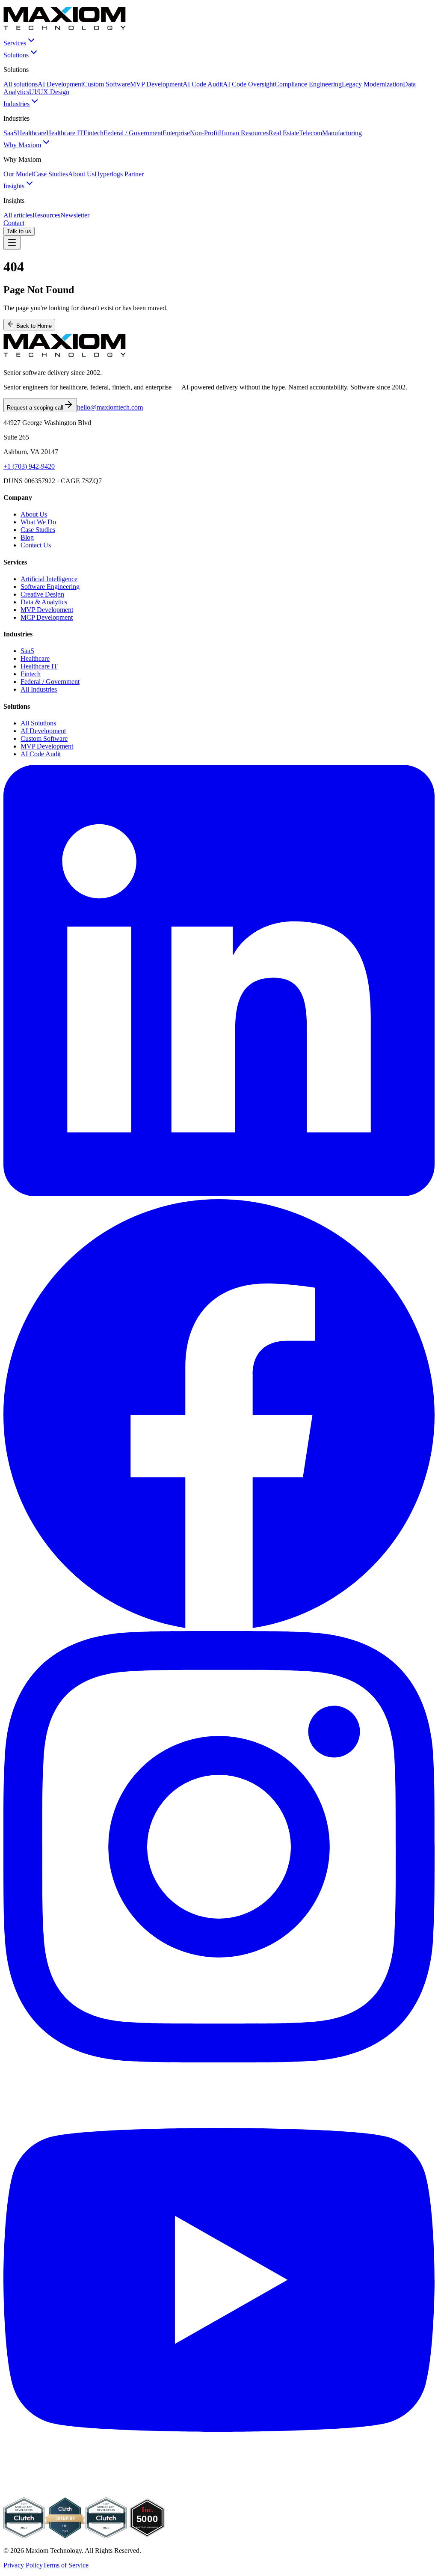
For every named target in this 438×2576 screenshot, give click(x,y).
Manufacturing (342, 133)
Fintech (93, 133)
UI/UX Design (49, 92)
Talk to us (19, 231)
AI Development (60, 84)
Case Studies (51, 174)
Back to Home (33, 326)
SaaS (10, 133)
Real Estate (284, 133)
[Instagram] (219, 2060)
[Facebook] (219, 1627)
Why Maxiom (22, 145)
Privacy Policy (23, 2565)
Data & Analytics (44, 602)
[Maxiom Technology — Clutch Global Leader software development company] (24, 2536)
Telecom (311, 133)
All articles (18, 215)
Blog (27, 537)
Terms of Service (66, 2565)
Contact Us (36, 545)
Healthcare (32, 133)
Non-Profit (204, 133)
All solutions (21, 84)
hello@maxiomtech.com (110, 407)
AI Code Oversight (249, 84)
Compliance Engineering (308, 84)
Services (15, 43)
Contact (14, 223)
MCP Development (47, 617)
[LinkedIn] (219, 1194)
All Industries (39, 689)
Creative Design (42, 594)
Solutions (16, 55)
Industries (16, 104)
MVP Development (156, 84)
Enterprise (176, 133)
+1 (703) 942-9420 (29, 466)
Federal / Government (133, 133)
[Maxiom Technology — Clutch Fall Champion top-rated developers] (65, 2536)
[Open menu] (12, 243)
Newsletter (75, 215)
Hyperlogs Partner (119, 174)
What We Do (38, 522)
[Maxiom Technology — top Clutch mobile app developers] (106, 2536)
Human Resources (244, 133)
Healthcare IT (65, 133)
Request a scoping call (35, 408)
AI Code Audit (203, 84)
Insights (14, 186)
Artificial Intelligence (49, 579)
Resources (46, 215)
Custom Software (107, 84)
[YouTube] (219, 2493)
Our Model (18, 174)
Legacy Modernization (372, 84)
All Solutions (38, 723)
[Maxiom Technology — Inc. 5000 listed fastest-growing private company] (147, 2536)
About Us (81, 174)
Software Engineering (50, 587)
